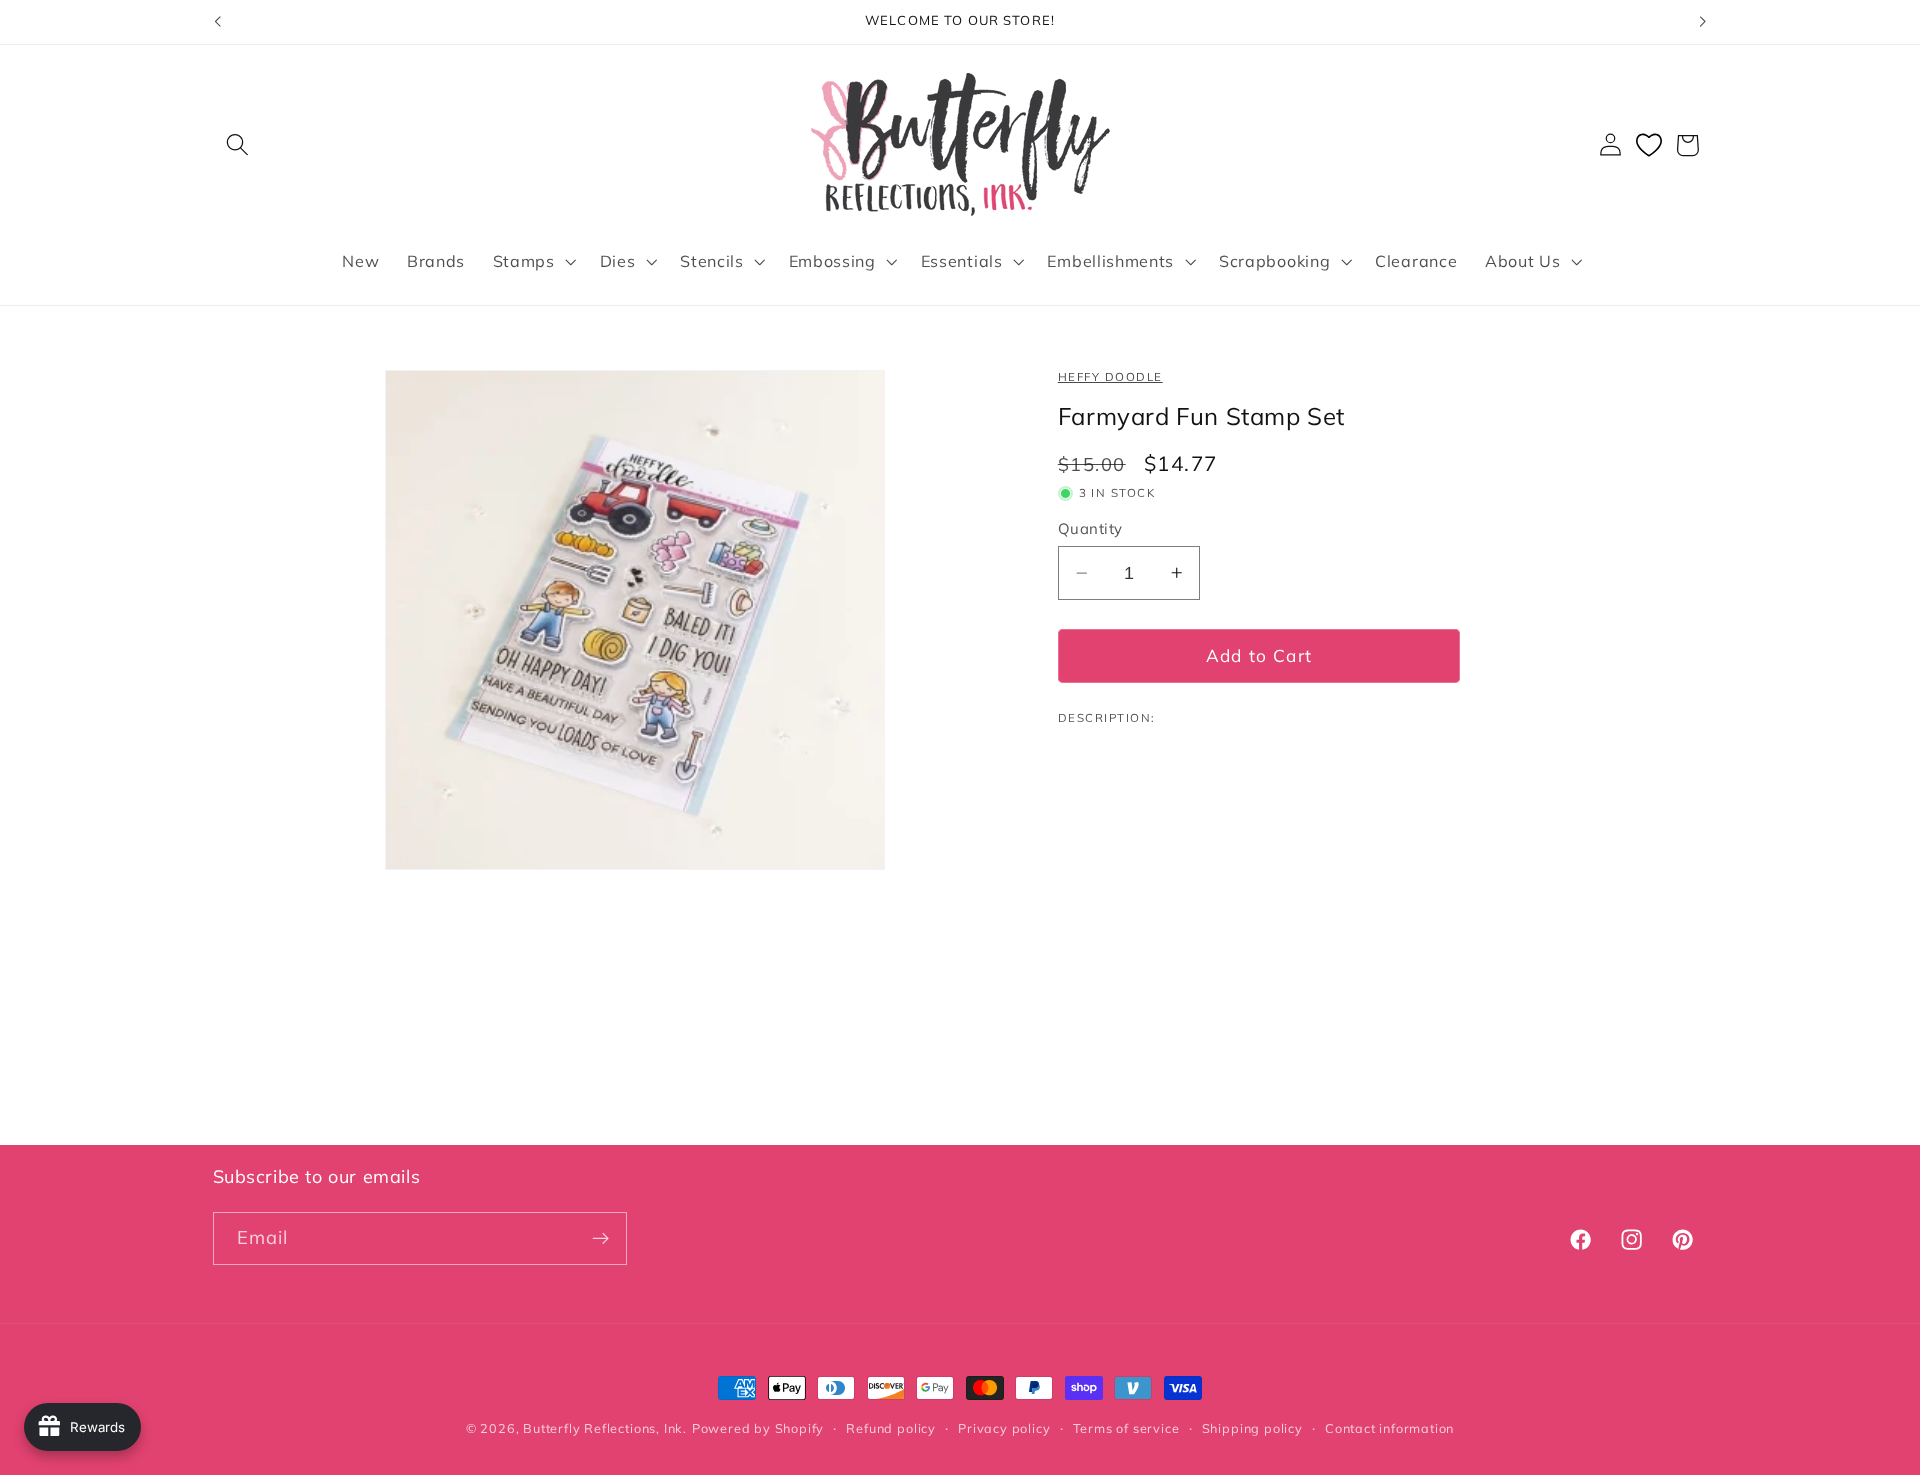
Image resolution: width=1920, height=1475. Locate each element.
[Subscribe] (600, 1239)
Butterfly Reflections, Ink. (605, 1428)
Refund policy (890, 1428)
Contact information (1389, 1428)
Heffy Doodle (1110, 376)
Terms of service (1126, 1428)
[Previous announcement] (217, 22)
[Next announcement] (1703, 22)
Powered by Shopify (758, 1428)
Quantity (1090, 528)
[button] (238, 145)
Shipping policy (1252, 1428)
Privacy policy (1004, 1428)
